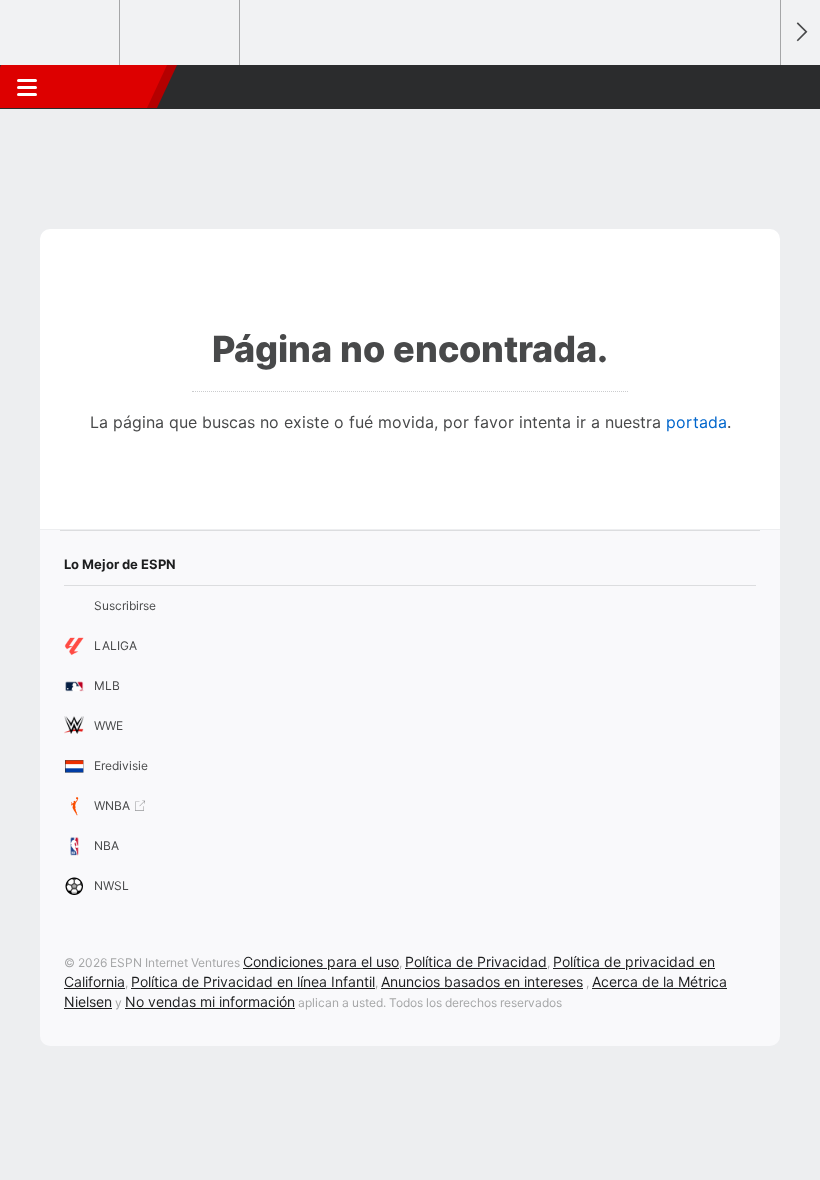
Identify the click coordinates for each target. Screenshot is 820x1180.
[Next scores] (800, 32)
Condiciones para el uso (321, 961)
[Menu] (27, 87)
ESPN (103, 87)
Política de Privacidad (476, 961)
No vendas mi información (210, 1001)
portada (696, 422)
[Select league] (61, 33)
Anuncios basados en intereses (482, 981)
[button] (754, 87)
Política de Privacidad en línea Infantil (253, 981)
